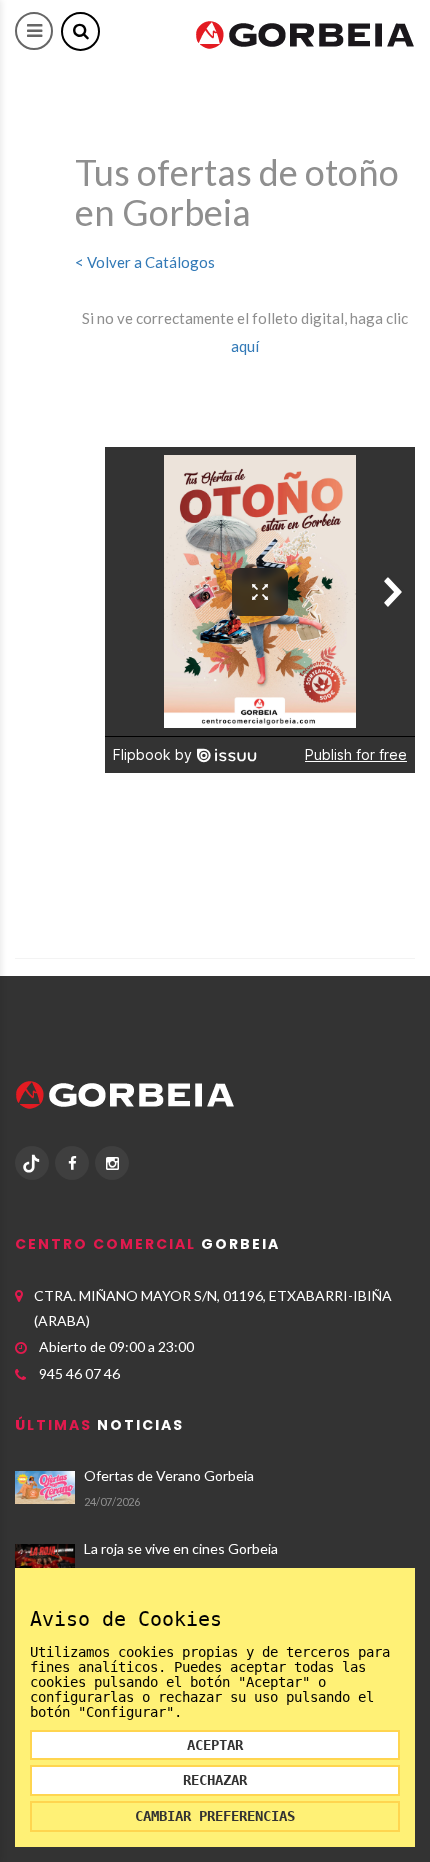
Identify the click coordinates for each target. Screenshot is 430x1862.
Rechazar (215, 1780)
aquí (245, 346)
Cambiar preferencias (215, 1816)
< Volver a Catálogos (145, 262)
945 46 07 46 (79, 1373)
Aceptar (215, 1745)
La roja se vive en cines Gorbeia (181, 1548)
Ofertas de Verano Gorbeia (169, 1475)
